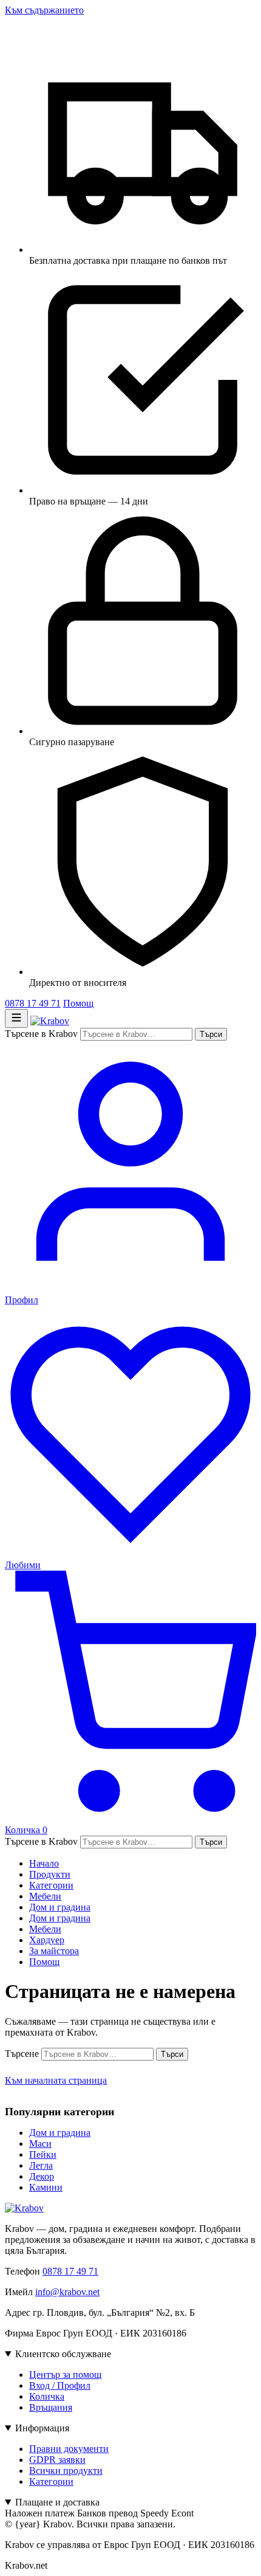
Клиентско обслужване (63, 2354)
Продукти (50, 1874)
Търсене (22, 2054)
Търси (211, 1034)
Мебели (45, 1896)
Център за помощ (65, 2375)
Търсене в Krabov (41, 1034)
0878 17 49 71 (33, 1003)
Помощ (78, 1003)
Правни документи (69, 2449)
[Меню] (16, 1018)
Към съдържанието (44, 10)
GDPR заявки (57, 2460)
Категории (51, 1885)
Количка (47, 2396)
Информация (42, 2428)
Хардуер (47, 1940)
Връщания (51, 2407)
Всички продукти (66, 2471)
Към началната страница (56, 2080)
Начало (44, 1863)
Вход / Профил (60, 2385)
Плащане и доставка (57, 2502)
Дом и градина (60, 1907)
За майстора (54, 1951)
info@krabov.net (67, 2292)
